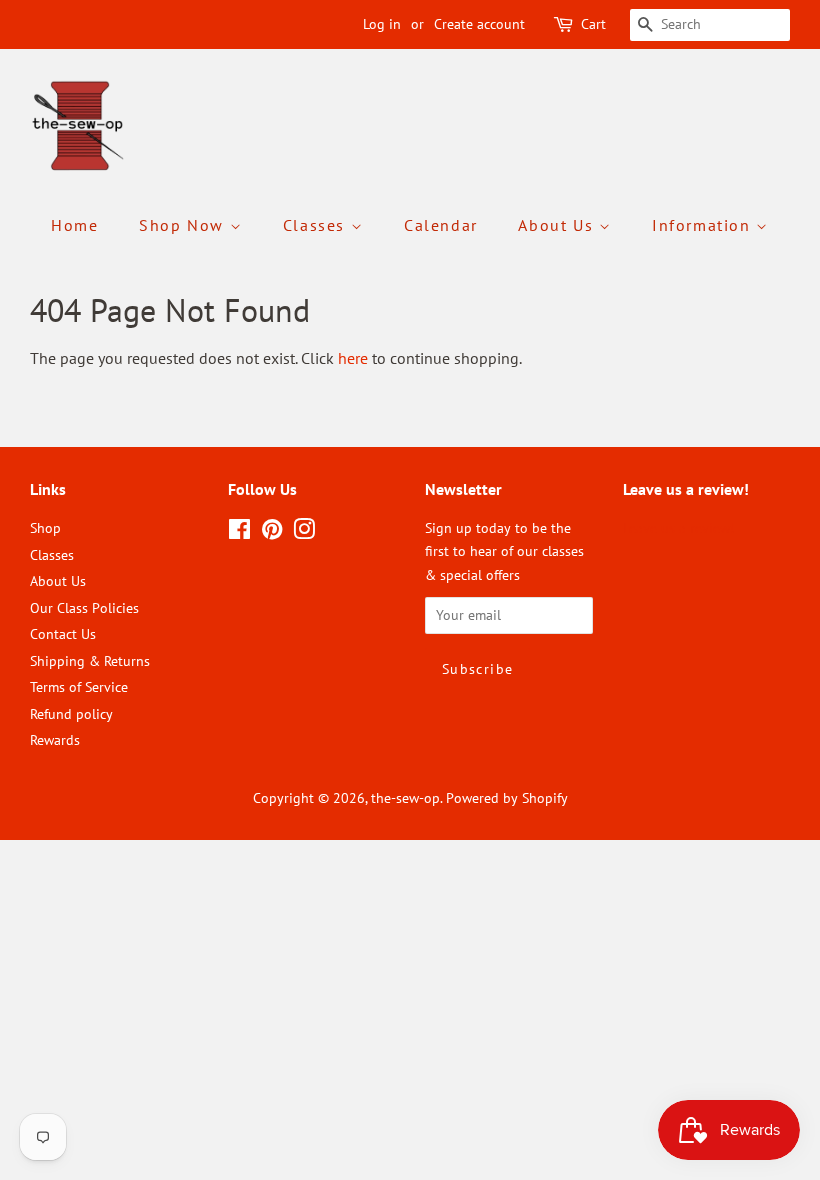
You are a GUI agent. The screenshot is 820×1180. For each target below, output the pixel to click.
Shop (45, 528)
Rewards (55, 740)
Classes (317, 225)
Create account (479, 24)
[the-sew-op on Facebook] (239, 533)
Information (704, 225)
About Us (558, 225)
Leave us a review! (678, 528)
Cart (593, 24)
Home (74, 225)
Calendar (441, 225)
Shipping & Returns (90, 661)
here (353, 358)
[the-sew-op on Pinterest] (272, 533)
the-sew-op (405, 798)
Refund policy (71, 714)
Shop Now (184, 225)
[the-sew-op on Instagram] (304, 533)
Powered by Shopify (507, 798)
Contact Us (63, 634)
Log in (382, 24)
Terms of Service (79, 687)
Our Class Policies (84, 608)
